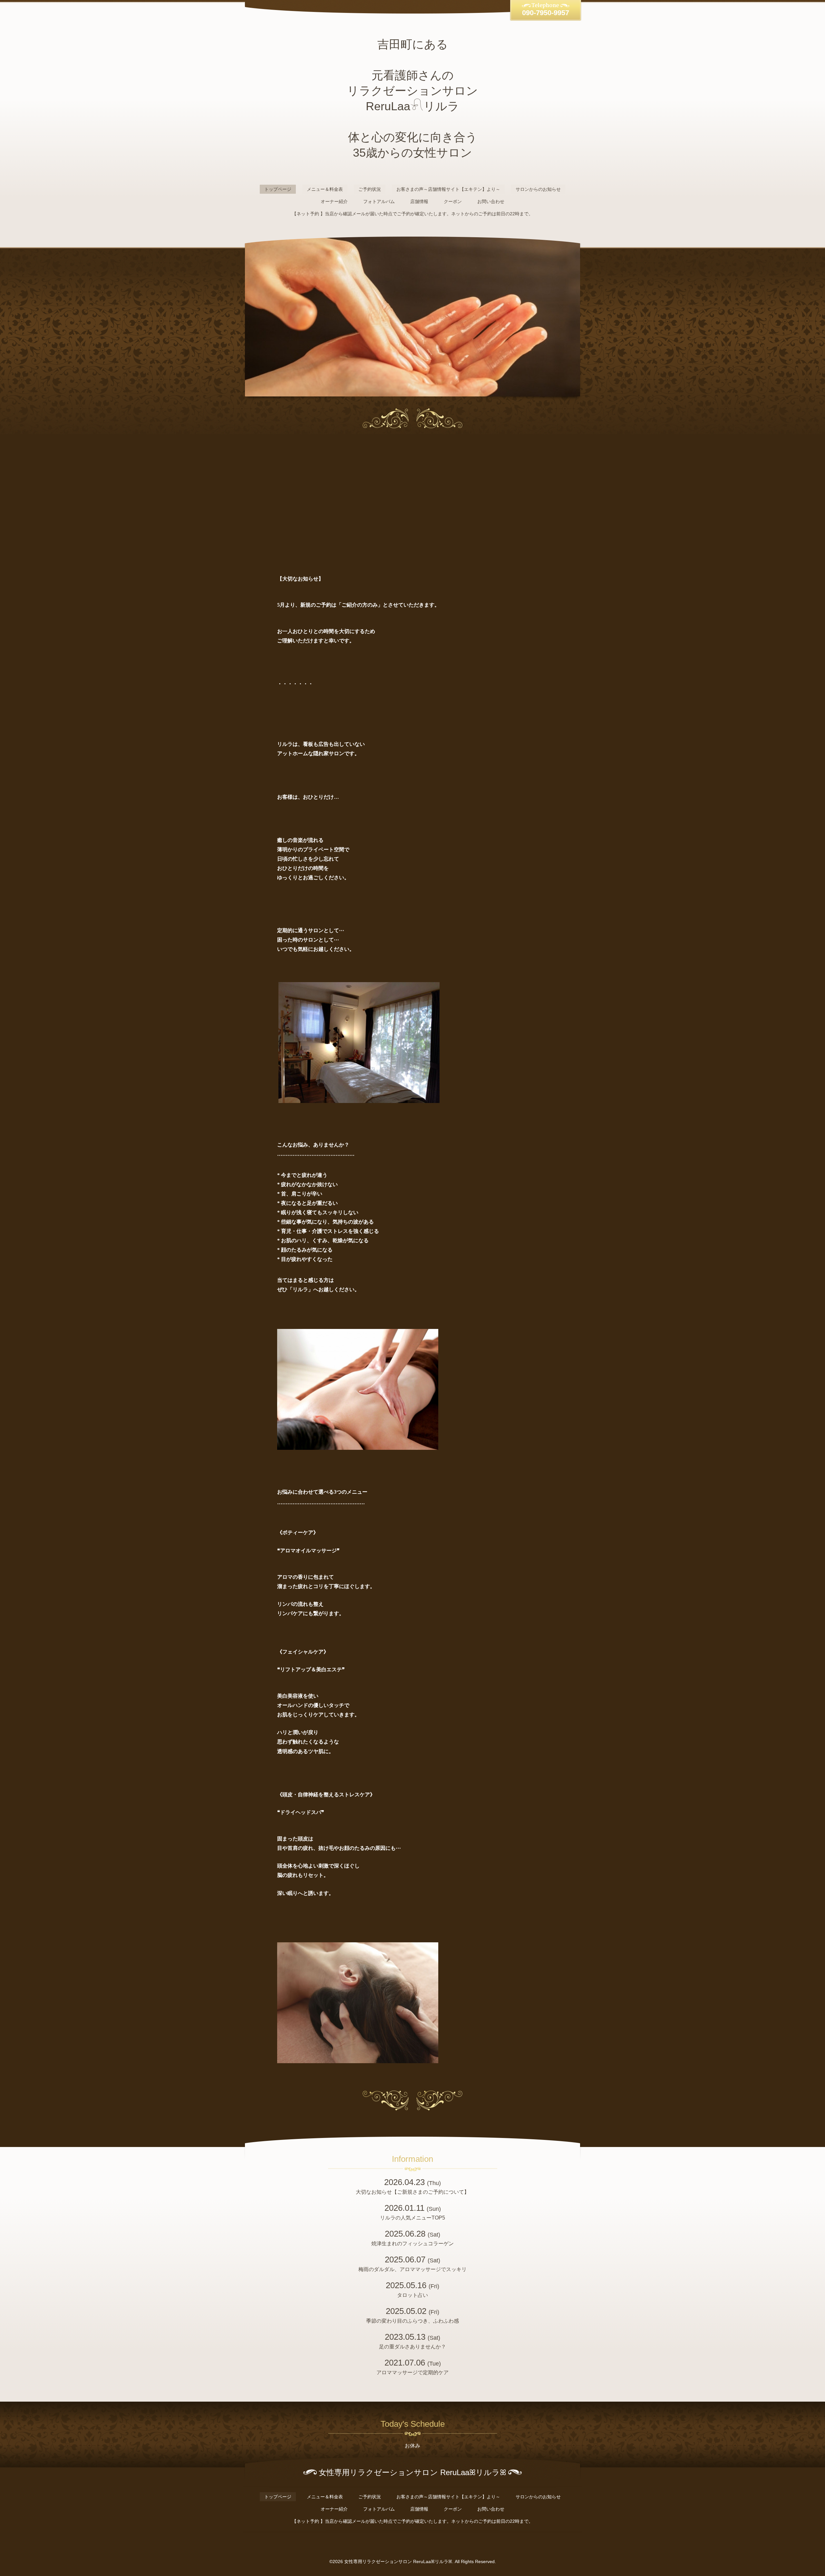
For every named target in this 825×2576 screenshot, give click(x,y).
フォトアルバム (379, 201)
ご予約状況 (370, 189)
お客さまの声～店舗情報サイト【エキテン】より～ (448, 189)
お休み (412, 2446)
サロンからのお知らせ (538, 189)
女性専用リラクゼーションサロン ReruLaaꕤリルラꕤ (398, 2561)
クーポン (453, 201)
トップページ (278, 189)
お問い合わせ (491, 201)
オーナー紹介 (334, 201)
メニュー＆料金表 (325, 189)
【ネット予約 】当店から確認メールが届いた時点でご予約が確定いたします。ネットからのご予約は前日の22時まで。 (412, 214)
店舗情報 (419, 201)
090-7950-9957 (546, 13)
